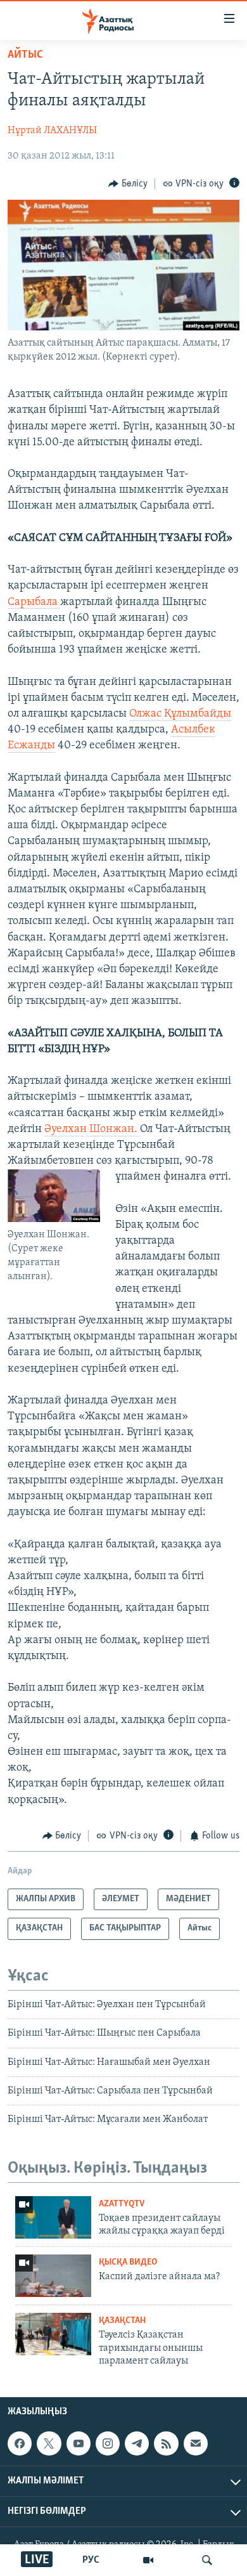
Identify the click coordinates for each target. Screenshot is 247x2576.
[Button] (128, 184)
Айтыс (25, 55)
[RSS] (166, 2443)
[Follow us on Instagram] (108, 2443)
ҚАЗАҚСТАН (122, 2321)
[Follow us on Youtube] (79, 2443)
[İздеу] (207, 2560)
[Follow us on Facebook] (20, 2443)
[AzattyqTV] (148, 2560)
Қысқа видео (128, 2262)
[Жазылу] (196, 2443)
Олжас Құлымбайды (180, 714)
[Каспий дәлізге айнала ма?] (53, 2276)
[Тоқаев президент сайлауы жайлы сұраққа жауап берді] (53, 2217)
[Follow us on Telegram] (137, 2443)
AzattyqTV (122, 2204)
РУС (91, 2560)
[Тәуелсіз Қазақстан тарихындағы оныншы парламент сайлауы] (53, 2334)
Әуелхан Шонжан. (92, 1129)
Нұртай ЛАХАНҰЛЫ (52, 131)
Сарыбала (34, 602)
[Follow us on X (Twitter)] (49, 2443)
